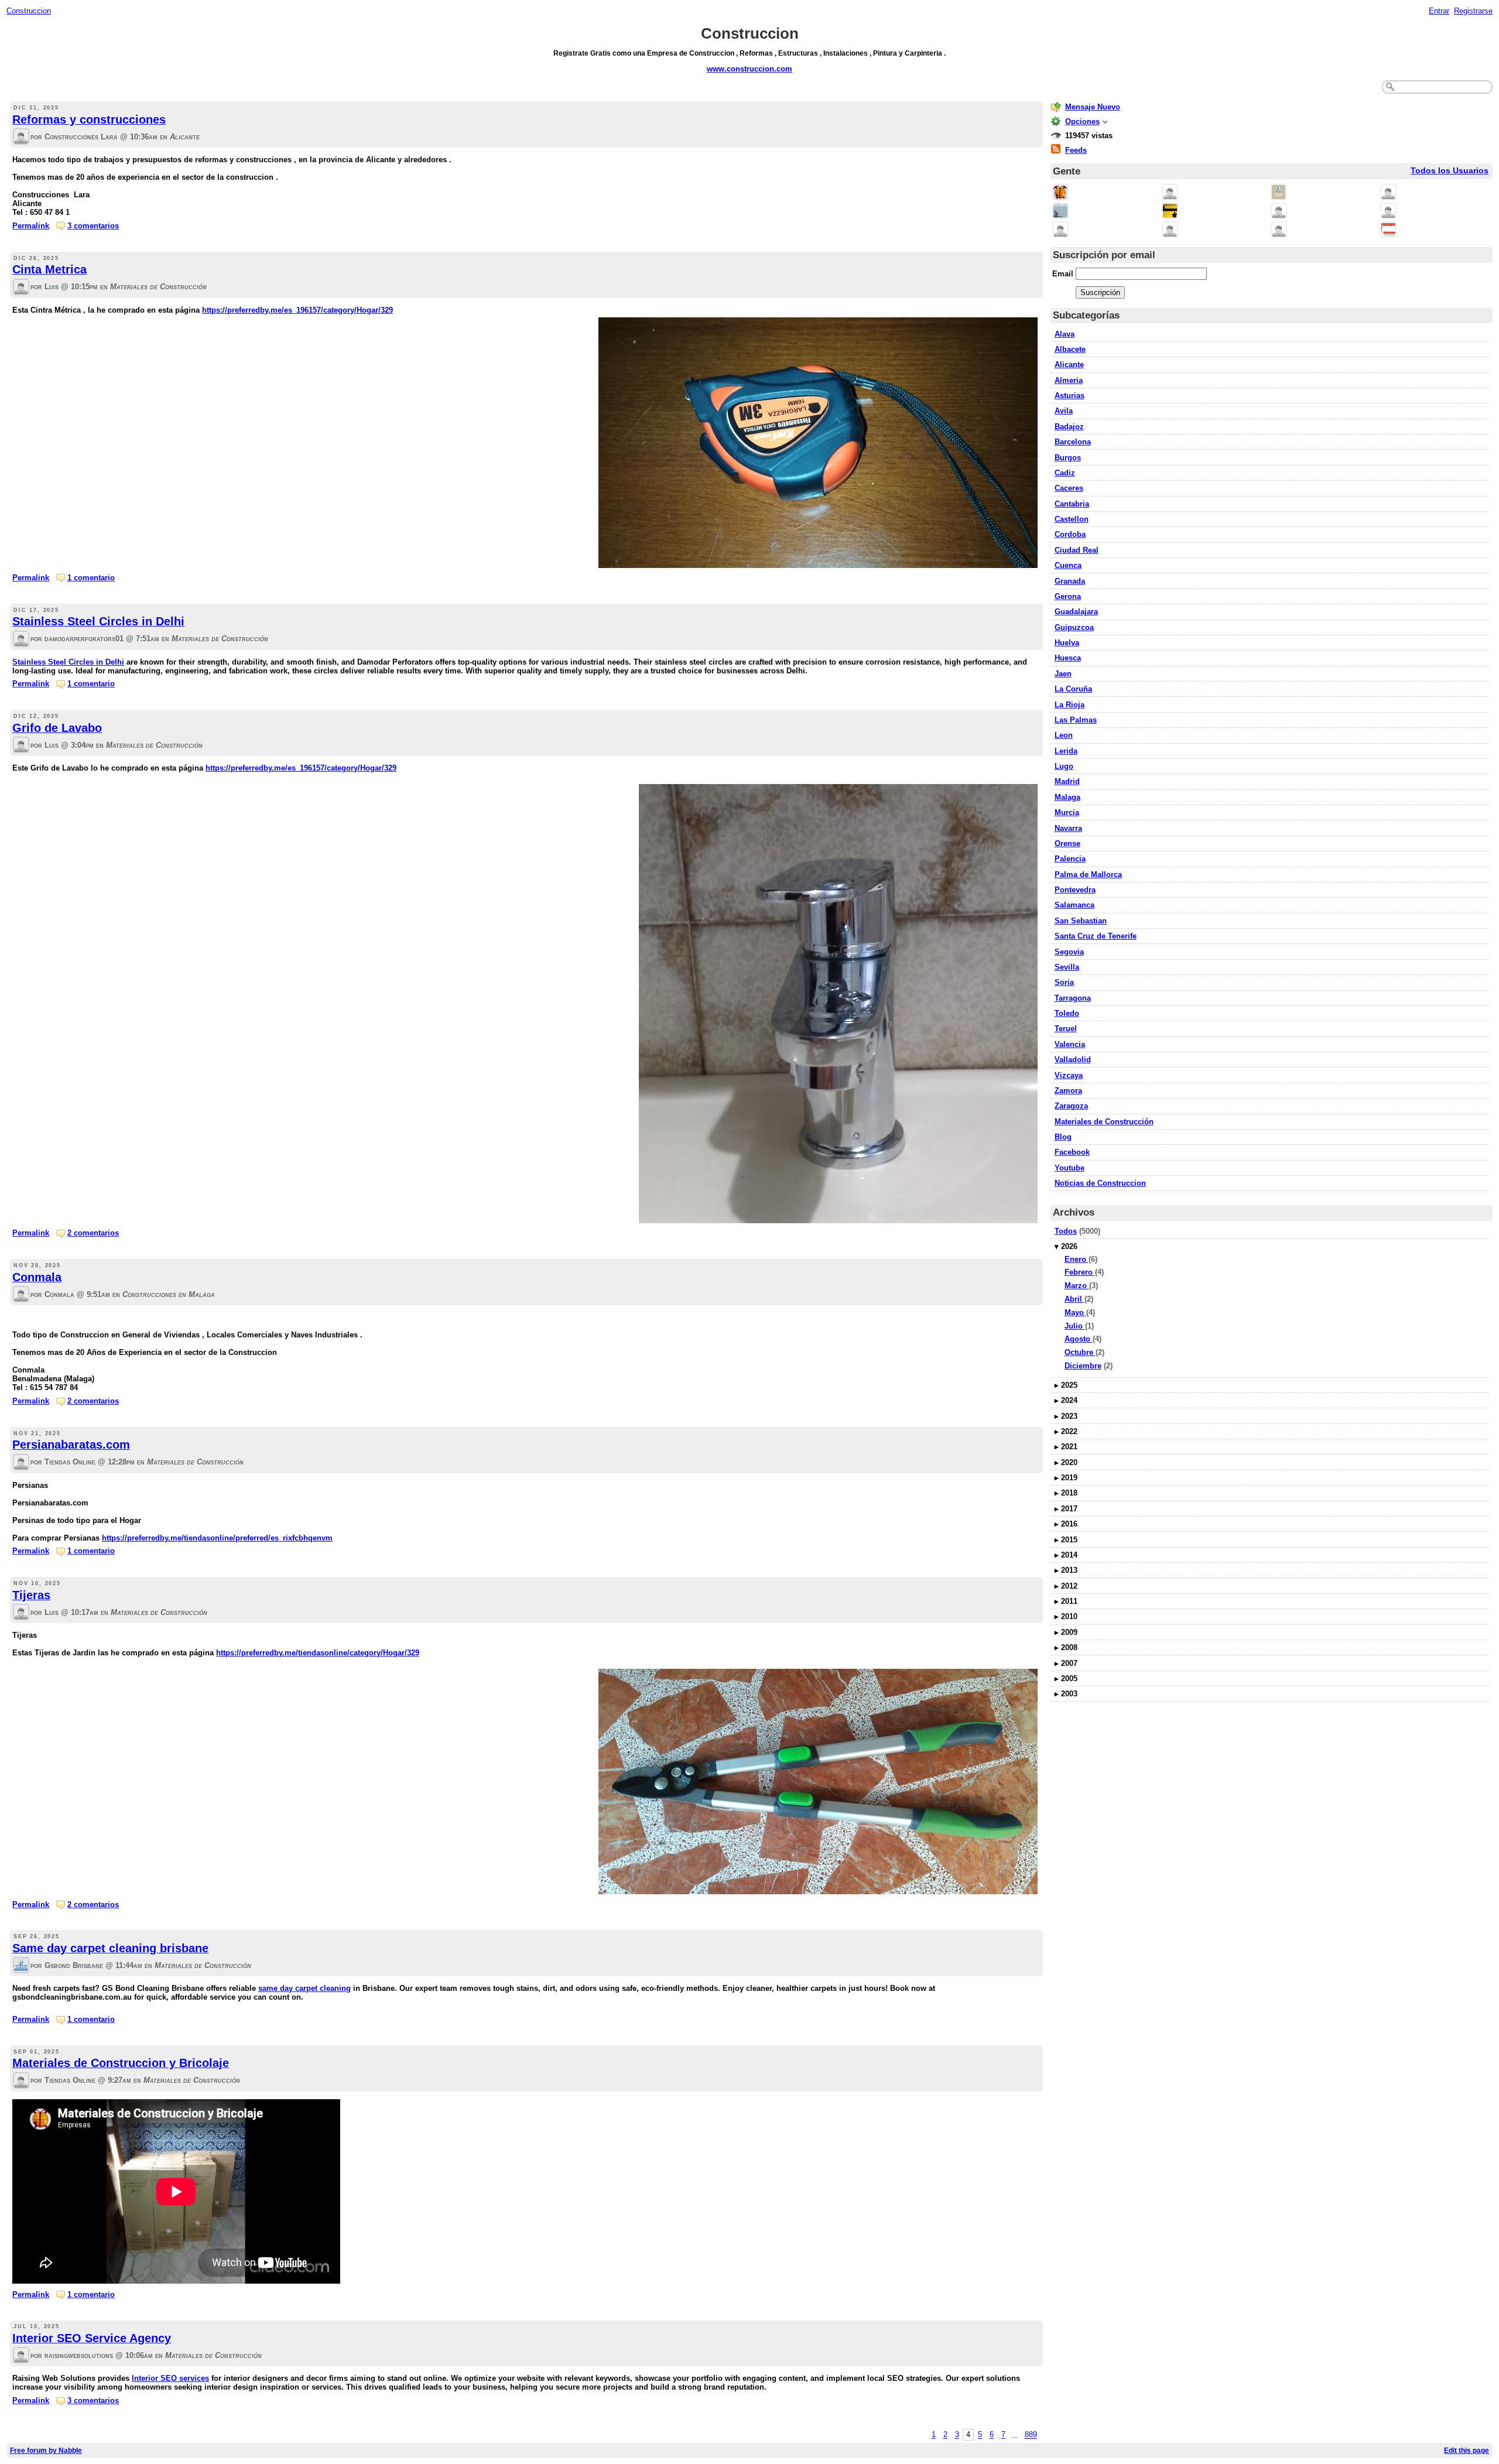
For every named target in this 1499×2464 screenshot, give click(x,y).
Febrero (1080, 1272)
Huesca (1068, 658)
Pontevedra (1075, 890)
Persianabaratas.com (71, 1445)
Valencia (1070, 1044)
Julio (1075, 1326)
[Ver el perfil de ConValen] (1060, 230)
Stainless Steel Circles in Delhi (98, 621)
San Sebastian (1081, 921)
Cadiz (1065, 473)
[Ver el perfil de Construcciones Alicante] (1170, 230)
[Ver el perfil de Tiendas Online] (21, 1463)
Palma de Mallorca (1088, 875)
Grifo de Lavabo (57, 728)
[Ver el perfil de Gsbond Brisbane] (21, 1966)
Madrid (1067, 781)
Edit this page (1467, 2450)
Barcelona (1073, 442)
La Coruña (1073, 689)
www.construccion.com (749, 69)
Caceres (1069, 488)
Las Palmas (1076, 720)
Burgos (1068, 458)
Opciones (1082, 122)
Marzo (1077, 1286)
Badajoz (1069, 427)
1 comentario (91, 578)
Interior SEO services (170, 2378)
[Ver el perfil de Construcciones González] (1388, 193)
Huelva (1067, 643)
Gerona (1068, 596)
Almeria (1069, 380)
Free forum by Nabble (46, 2450)
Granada (1070, 581)
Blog (1063, 1137)
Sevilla (1067, 967)
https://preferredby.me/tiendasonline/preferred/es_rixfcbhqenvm (217, 1538)
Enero (1077, 1259)
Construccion (29, 11)
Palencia (1070, 859)
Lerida (1066, 751)
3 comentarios (93, 226)
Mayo (1075, 1313)
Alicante (1069, 365)
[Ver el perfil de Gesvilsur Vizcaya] (1388, 230)
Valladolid (1073, 1060)
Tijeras (31, 1595)
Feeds (1076, 150)
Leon (1064, 735)
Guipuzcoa (1074, 627)
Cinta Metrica (49, 269)
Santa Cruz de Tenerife (1096, 936)
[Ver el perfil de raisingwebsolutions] (21, 2356)
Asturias (1070, 396)
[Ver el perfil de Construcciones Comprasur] (1279, 193)
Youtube (1070, 1168)
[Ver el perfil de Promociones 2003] (1170, 212)
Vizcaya (1069, 1075)
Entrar (1439, 11)
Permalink (31, 226)
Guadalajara (1076, 612)
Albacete (1070, 349)
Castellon (1072, 519)
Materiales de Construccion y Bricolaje (121, 2063)
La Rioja (1070, 705)
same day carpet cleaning (304, 1988)
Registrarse (1473, 11)
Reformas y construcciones (89, 119)
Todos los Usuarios (1450, 171)
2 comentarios (93, 1233)
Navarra (1068, 828)
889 (1031, 2435)
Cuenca (1068, 565)
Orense (1067, 843)
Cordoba (1070, 534)
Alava (1065, 334)
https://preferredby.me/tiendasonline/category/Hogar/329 (318, 1653)
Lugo (1064, 766)
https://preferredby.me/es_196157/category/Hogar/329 (297, 310)
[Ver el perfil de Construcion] (1060, 193)
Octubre (1080, 1352)
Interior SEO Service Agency (92, 2338)
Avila (1064, 411)
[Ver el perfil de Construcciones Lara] (21, 137)
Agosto (1079, 1339)
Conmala (37, 1277)
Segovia (1069, 952)
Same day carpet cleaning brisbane (110, 1948)
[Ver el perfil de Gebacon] (1279, 230)
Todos (1066, 1231)
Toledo (1067, 1013)
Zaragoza (1071, 1106)
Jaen (1063, 674)
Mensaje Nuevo (1093, 107)
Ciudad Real (1077, 550)
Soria (1064, 982)
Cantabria (1072, 504)
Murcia (1067, 812)
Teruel (1066, 1029)
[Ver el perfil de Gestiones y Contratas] (1060, 212)
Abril (1074, 1299)
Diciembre (1083, 1366)
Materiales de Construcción (1104, 1122)
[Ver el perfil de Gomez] (1279, 212)
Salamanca (1074, 905)
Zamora (1068, 1091)
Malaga (1067, 797)
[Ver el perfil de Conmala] (21, 1295)
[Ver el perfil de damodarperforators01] (21, 640)
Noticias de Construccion (1100, 1183)
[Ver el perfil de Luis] (21, 288)
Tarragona (1073, 998)
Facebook (1072, 1152)
